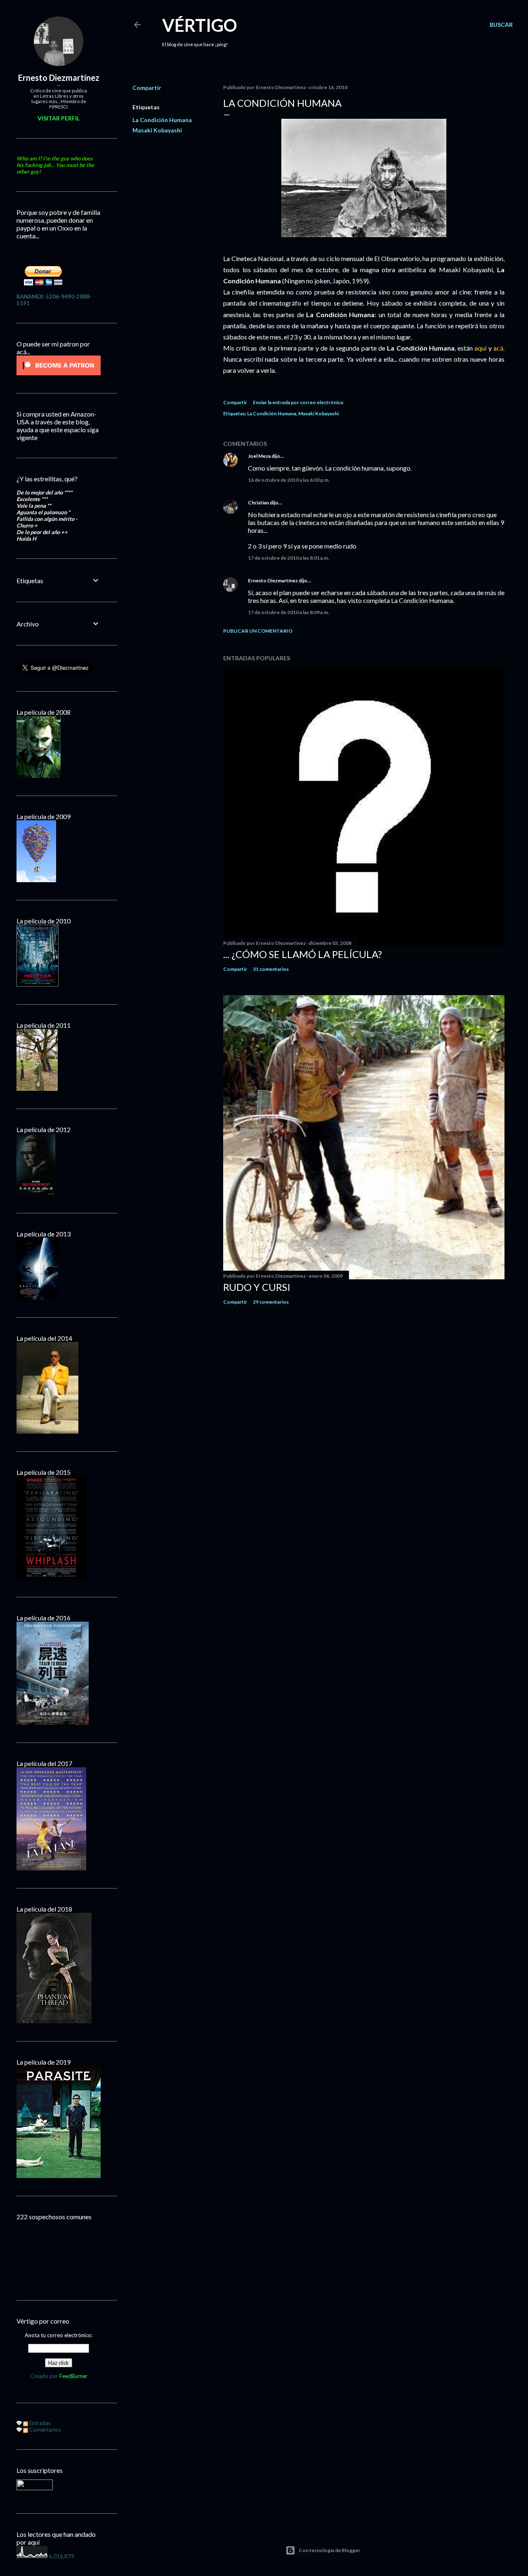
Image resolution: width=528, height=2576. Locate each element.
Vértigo (200, 25)
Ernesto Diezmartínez (273, 580)
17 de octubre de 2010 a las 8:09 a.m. (289, 612)
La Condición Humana (162, 120)
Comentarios (44, 2430)
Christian (258, 503)
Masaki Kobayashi (157, 130)
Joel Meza (259, 456)
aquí (481, 348)
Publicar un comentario (258, 631)
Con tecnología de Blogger (329, 2550)
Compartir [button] (147, 88)
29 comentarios (271, 1302)
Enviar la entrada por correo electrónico (298, 402)
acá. (499, 348)
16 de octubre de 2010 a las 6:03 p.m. (289, 480)
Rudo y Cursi (257, 1287)
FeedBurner (73, 2376)
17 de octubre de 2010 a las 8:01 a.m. (289, 558)
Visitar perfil (59, 118)
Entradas (39, 2423)
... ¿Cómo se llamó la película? (303, 954)
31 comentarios (271, 969)
